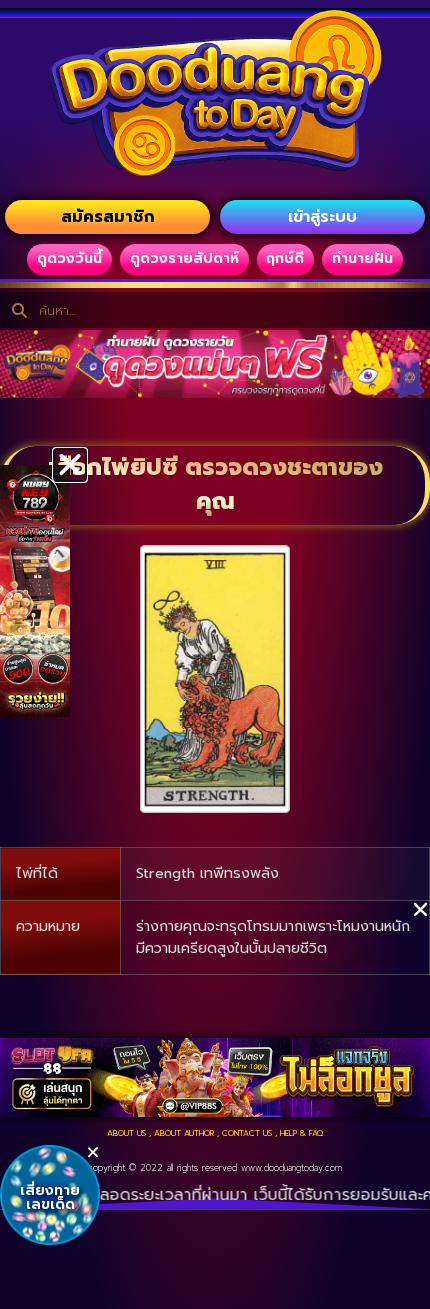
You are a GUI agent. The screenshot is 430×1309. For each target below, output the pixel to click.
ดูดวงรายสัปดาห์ (184, 258)
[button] (70, 465)
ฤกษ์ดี (285, 258)
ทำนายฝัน (362, 258)
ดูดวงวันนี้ (69, 258)
